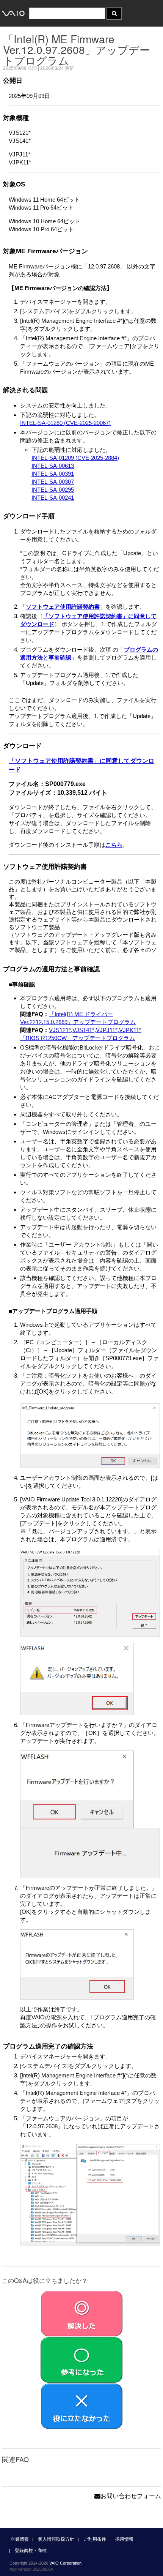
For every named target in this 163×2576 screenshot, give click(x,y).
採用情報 (124, 2539)
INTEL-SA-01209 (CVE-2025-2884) (75, 458)
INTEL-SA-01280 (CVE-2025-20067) (65, 423)
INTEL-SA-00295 (53, 490)
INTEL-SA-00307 (53, 482)
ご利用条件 (95, 2539)
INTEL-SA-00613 (53, 466)
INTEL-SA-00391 (53, 474)
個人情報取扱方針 (56, 2539)
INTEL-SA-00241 (53, 498)
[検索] (114, 13)
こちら (114, 845)
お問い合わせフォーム (131, 2496)
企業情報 (20, 2539)
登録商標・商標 (31, 2551)
